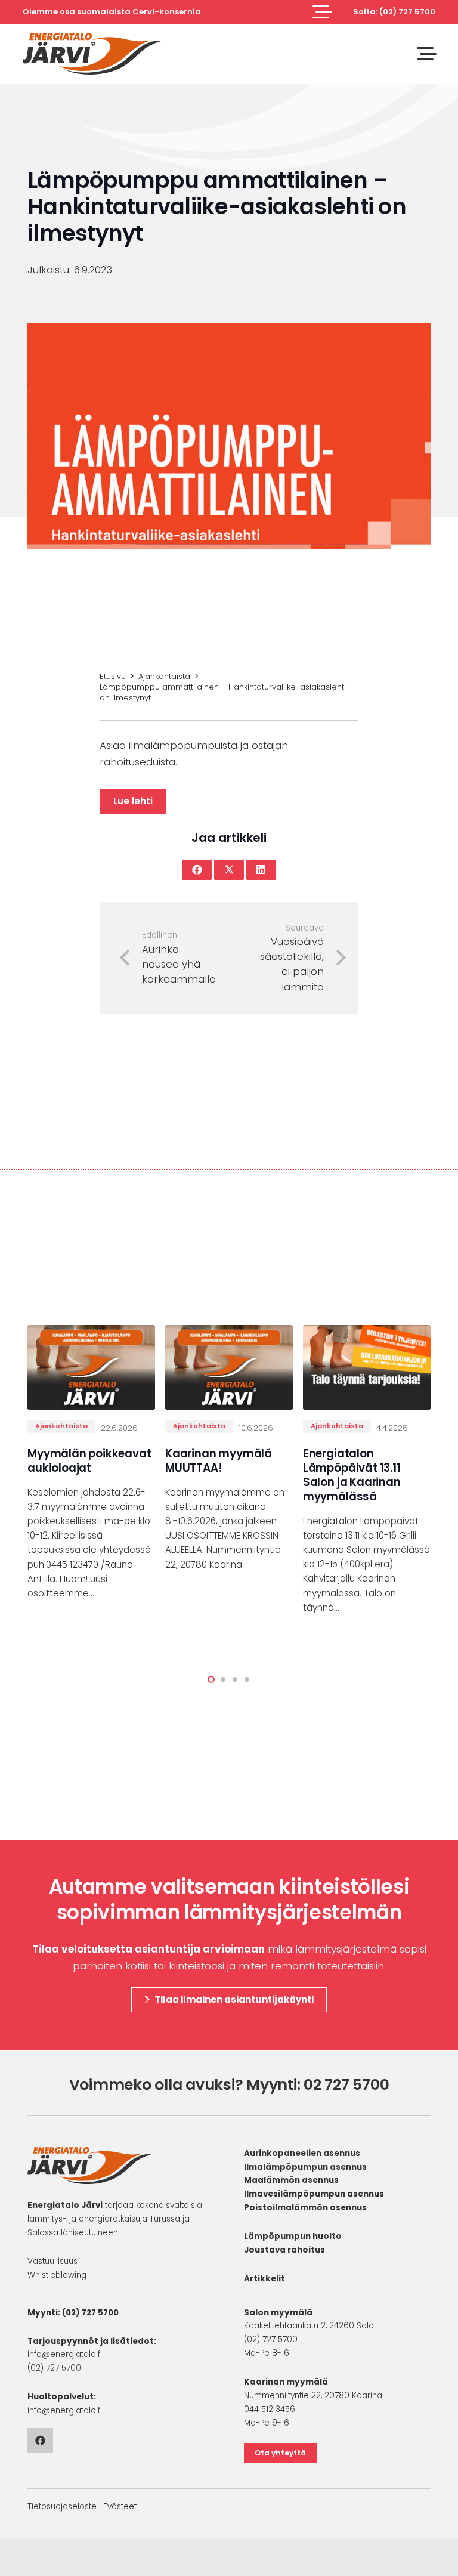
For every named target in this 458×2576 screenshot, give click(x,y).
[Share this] (197, 870)
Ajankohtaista (164, 676)
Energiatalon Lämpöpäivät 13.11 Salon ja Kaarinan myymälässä (352, 1475)
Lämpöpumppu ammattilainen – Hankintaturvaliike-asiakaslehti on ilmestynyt (223, 692)
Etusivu (113, 676)
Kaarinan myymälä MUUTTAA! (219, 1461)
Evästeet (120, 2506)
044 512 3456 (270, 2409)
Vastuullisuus (52, 2261)
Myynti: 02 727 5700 (318, 2085)
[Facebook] (40, 2441)
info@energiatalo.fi (65, 2354)
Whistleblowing (57, 2275)
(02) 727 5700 (90, 2313)
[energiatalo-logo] (92, 54)
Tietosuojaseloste (62, 2506)
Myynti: (44, 2313)
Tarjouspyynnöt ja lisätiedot (91, 2341)
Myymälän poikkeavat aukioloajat (89, 1461)
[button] (322, 12)
